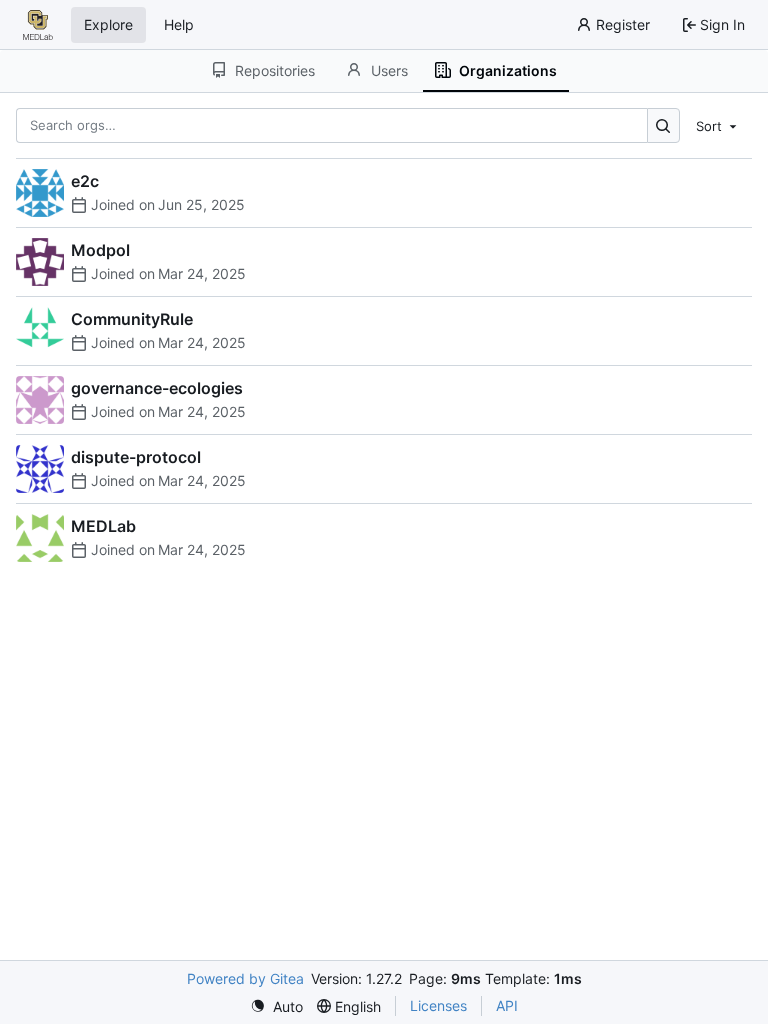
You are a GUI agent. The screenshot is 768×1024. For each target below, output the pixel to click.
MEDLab (103, 526)
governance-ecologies (157, 388)
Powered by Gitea (245, 978)
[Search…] (663, 125)
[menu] (718, 125)
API (507, 1005)
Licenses (438, 1005)
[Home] (38, 25)
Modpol (100, 250)
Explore (108, 24)
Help (179, 24)
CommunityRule (132, 319)
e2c (85, 181)
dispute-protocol (136, 457)
